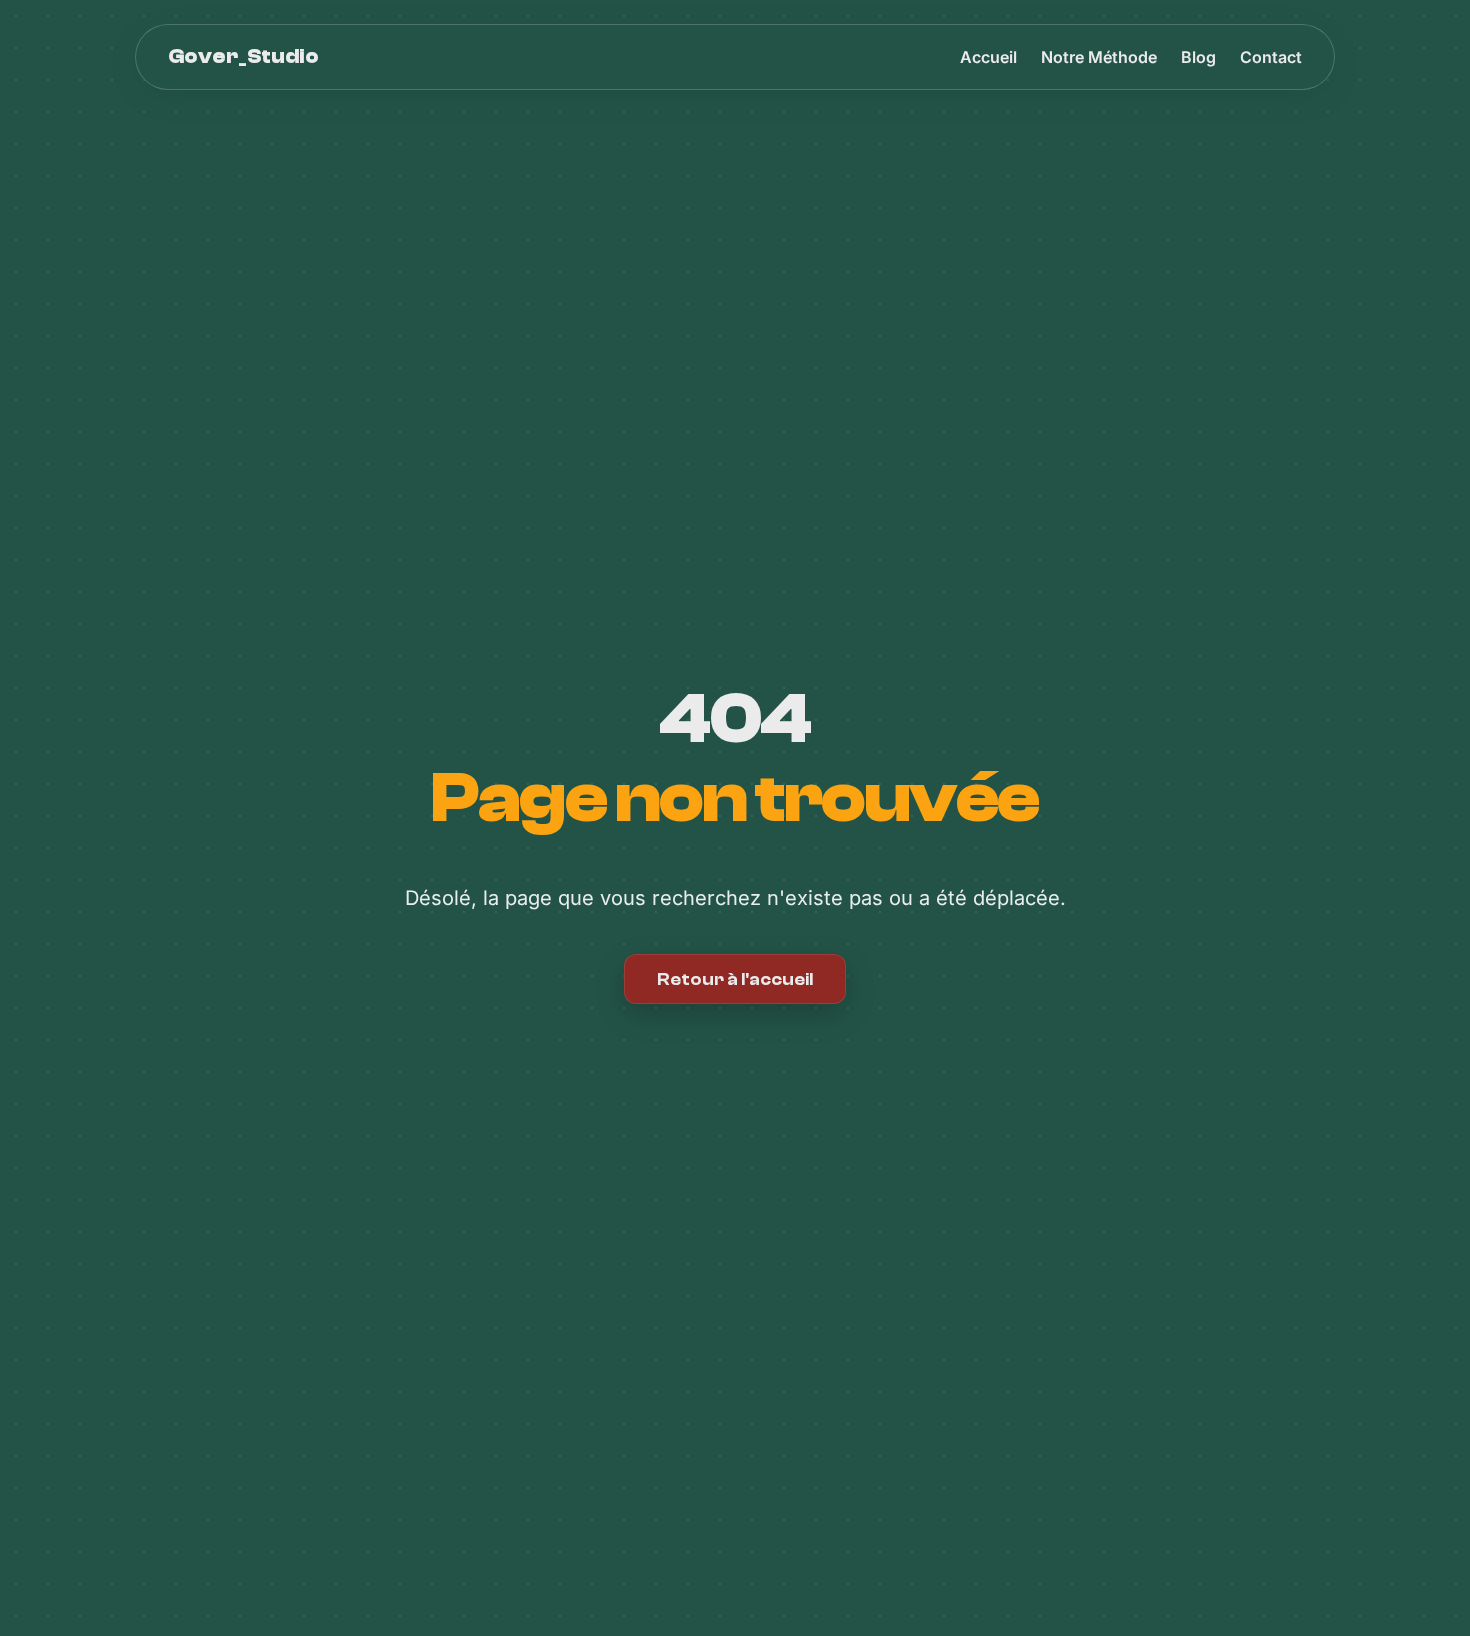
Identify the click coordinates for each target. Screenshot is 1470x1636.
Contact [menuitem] (1271, 57)
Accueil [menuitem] (988, 57)
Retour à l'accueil (735, 979)
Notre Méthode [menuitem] (1099, 57)
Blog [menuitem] (1198, 57)
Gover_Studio (243, 56)
